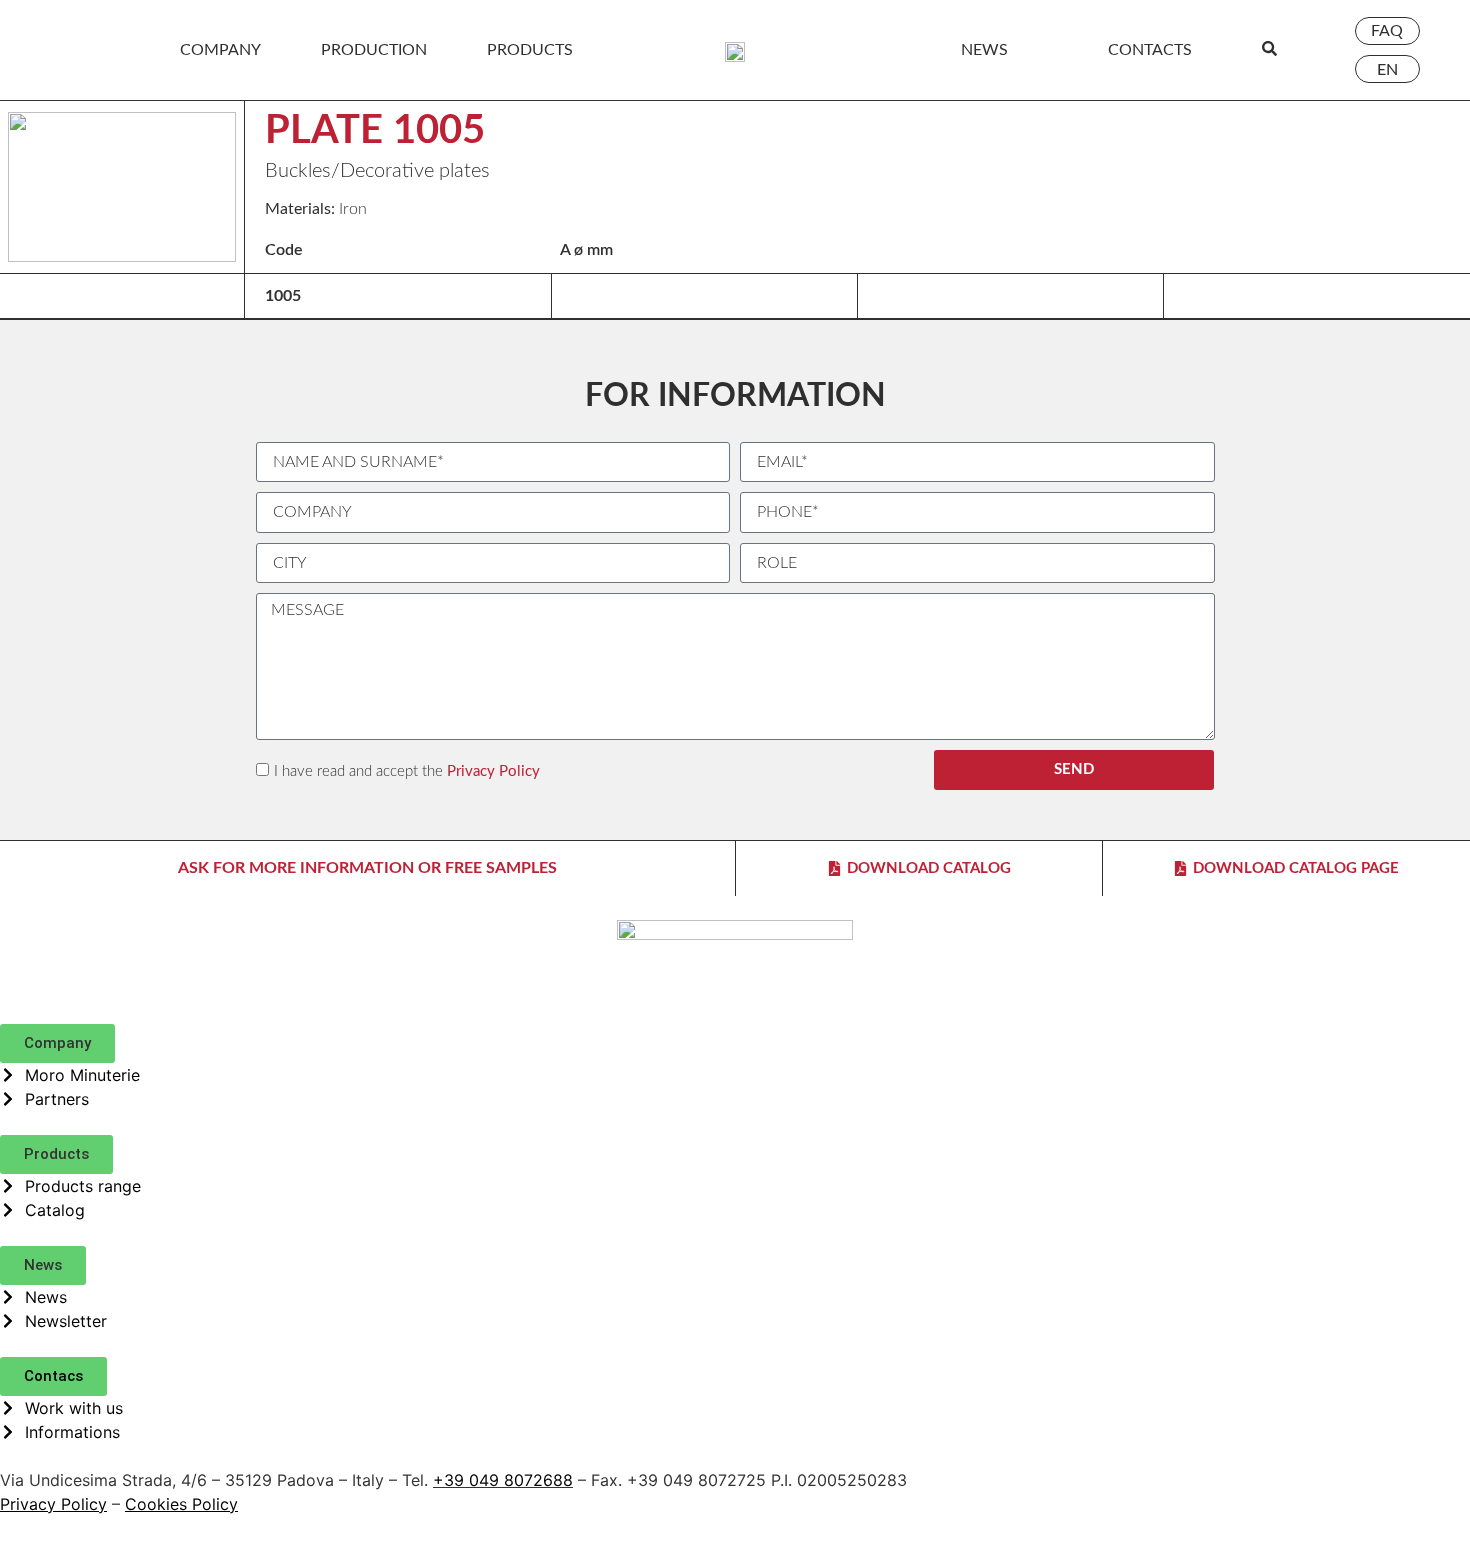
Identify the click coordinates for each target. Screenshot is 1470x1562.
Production (374, 50)
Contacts (1150, 50)
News (984, 50)
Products (530, 50)
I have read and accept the (407, 771)
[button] (57, 1043)
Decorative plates (415, 171)
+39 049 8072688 (503, 1480)
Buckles (298, 171)
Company (220, 50)
